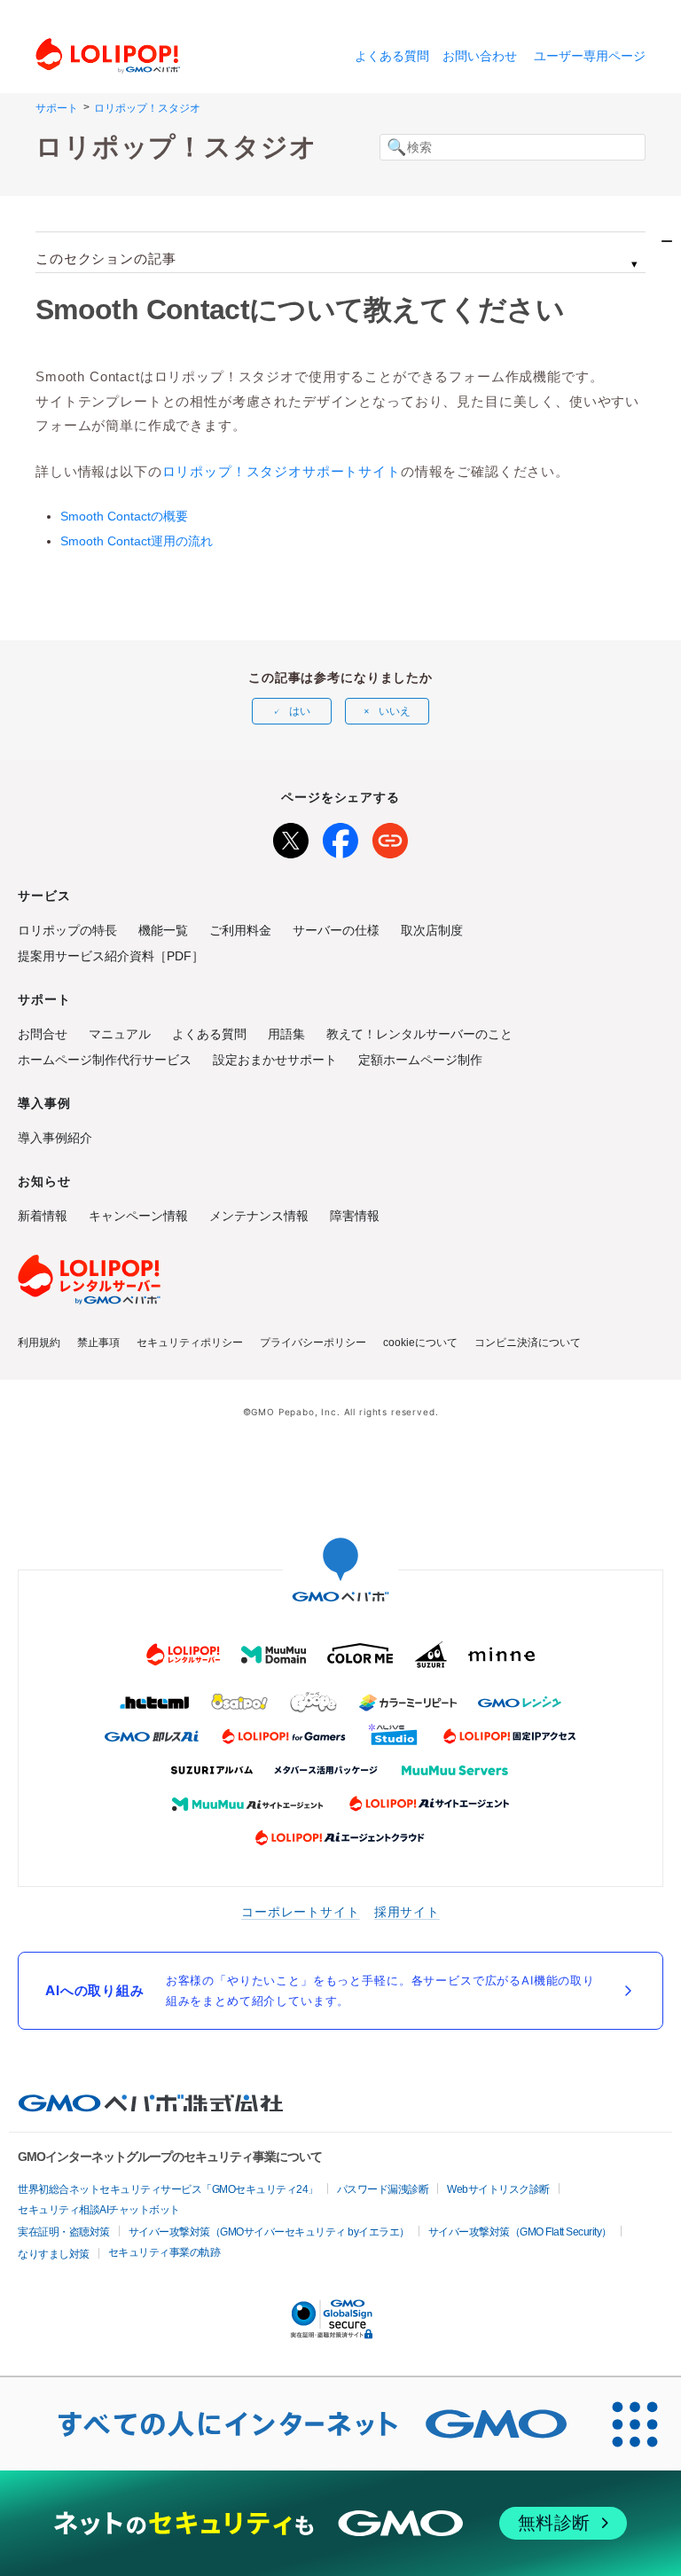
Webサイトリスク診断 (498, 2189)
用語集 (286, 1034)
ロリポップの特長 (67, 930)
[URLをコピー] (390, 837)
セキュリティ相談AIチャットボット (99, 2210)
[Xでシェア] (291, 837)
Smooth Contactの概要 (124, 516)
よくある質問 (392, 56)
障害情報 (355, 1216)
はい (300, 711)
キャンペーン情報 (138, 1216)
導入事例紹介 (55, 1138)
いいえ (395, 711)
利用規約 (39, 1343)
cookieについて (420, 1343)
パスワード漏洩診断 (383, 2189)
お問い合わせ (480, 56)
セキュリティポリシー (190, 1343)
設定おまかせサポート (275, 1060)
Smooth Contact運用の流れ (137, 541)
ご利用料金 (240, 930)
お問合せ (43, 1034)
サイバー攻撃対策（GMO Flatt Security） (520, 2232)
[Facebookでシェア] (340, 837)
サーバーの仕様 (336, 930)
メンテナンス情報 (259, 1216)
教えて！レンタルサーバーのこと (419, 1034)
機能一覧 (163, 930)
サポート (57, 108)
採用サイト (407, 1911)
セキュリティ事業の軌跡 (164, 2252)
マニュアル (120, 1034)
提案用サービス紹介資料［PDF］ (111, 956)
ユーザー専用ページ (590, 56)
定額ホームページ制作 (420, 1060)
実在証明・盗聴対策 (64, 2232)
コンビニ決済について (528, 1343)
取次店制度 (432, 930)
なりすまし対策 (54, 2254)
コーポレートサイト (301, 1911)
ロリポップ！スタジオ (147, 108)
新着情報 (43, 1216)
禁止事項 (98, 1343)
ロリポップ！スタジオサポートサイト (282, 471)
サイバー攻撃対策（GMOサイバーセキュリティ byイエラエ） (269, 2232)
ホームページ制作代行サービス (105, 1060)
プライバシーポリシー (313, 1343)
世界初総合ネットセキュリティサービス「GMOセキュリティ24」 (168, 2189)
